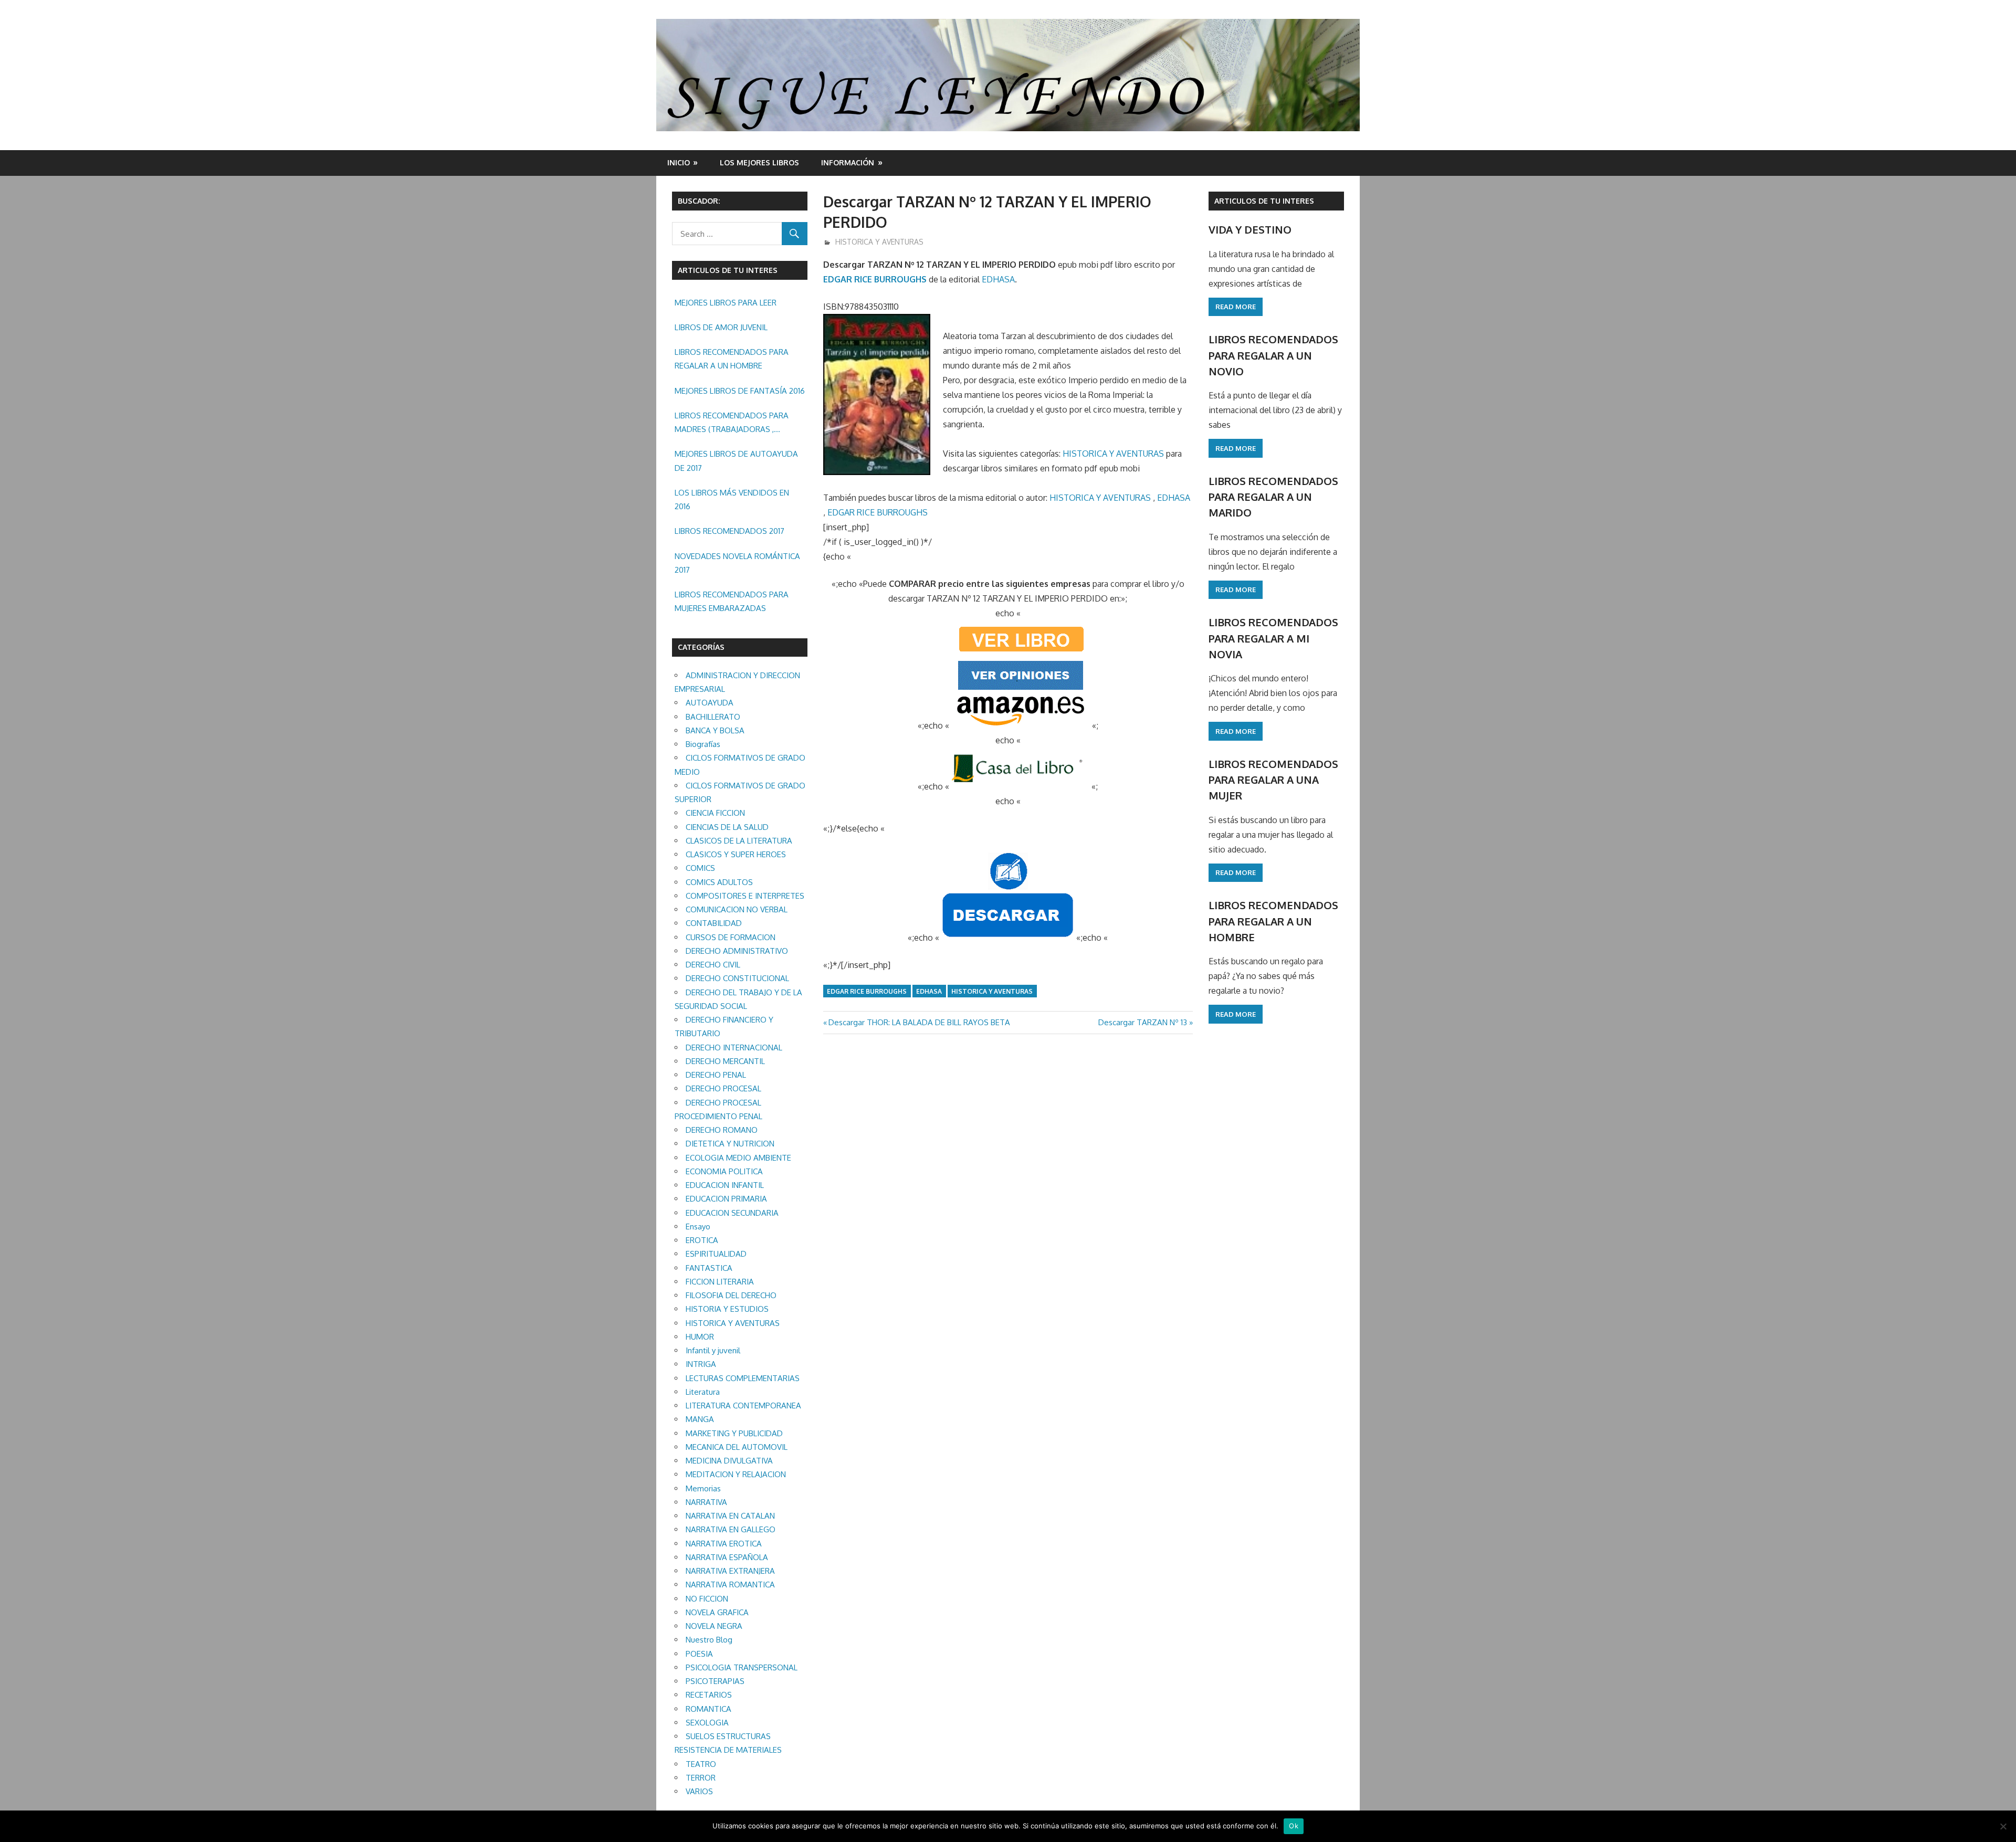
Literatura (703, 1392)
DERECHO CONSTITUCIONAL (737, 978)
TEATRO (701, 1764)
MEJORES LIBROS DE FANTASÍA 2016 (740, 391)
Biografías (703, 744)
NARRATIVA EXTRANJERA (730, 1571)
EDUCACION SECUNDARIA (732, 1213)
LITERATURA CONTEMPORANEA (743, 1406)
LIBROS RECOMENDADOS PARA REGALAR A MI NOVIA (1273, 638)
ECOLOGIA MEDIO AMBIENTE (738, 1158)
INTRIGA (701, 1364)
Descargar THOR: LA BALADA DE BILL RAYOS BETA (919, 1022)
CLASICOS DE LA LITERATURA (739, 841)
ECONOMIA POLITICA (724, 1171)
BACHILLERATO (713, 717)
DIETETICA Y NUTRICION (730, 1144)
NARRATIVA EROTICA (724, 1544)
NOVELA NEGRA (714, 1626)
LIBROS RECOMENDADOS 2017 (729, 531)
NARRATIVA (706, 1502)
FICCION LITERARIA (720, 1282)
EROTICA (702, 1240)
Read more (1236, 307)
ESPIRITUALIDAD (716, 1254)
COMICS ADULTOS (719, 882)
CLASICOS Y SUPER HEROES (736, 854)
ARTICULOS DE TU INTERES (1264, 201)
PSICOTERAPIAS (715, 1681)
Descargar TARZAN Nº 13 (1143, 1022)
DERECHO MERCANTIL (725, 1061)
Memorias (703, 1488)
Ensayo (698, 1227)
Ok (1294, 1826)
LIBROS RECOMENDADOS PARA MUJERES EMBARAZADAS (732, 601)
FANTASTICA (709, 1268)
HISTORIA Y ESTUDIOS (727, 1309)
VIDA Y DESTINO (1250, 229)
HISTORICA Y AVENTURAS (879, 242)
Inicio (679, 162)
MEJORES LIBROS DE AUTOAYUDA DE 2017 (736, 461)
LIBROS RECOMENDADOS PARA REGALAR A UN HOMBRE (732, 359)
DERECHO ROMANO (722, 1130)
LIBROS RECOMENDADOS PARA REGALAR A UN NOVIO (1273, 355)
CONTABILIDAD (714, 923)
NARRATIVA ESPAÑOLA (727, 1557)
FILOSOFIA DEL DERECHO (731, 1295)
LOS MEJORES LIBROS (759, 162)
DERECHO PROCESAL (723, 1088)
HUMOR (700, 1337)
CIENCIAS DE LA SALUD (727, 827)
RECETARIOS (709, 1695)
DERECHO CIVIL (713, 965)
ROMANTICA (708, 1709)
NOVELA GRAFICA (717, 1612)
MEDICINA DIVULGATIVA (729, 1461)
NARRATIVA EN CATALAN (730, 1516)
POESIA (699, 1654)
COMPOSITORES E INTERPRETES (745, 896)
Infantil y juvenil (713, 1350)
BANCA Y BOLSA (715, 730)
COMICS (700, 868)
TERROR (701, 1778)
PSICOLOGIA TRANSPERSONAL (742, 1667)
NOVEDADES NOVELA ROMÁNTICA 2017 (737, 563)
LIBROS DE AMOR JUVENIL (721, 327)
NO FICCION (707, 1599)
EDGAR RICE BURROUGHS (875, 279)
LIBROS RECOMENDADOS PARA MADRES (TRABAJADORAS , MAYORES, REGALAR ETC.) (732, 424)
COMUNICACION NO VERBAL (737, 909)
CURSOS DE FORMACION (731, 937)
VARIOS (699, 1791)
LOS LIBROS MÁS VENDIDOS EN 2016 (732, 499)
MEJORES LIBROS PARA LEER (726, 303)
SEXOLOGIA (707, 1723)
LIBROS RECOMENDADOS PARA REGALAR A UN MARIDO (1273, 497)
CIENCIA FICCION (715, 813)
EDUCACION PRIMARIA (726, 1199)
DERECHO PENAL (716, 1075)
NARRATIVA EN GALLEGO (731, 1529)
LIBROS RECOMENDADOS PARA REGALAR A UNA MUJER (1273, 780)
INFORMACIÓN (848, 162)
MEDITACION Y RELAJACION (736, 1474)
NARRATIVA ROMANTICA (730, 1585)
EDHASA (998, 279)
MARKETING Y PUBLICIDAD (734, 1433)
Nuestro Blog (709, 1640)
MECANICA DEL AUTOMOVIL (737, 1447)
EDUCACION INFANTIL (725, 1185)
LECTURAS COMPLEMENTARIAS (743, 1378)
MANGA (700, 1419)
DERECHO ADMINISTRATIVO (737, 951)
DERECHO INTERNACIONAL (734, 1048)
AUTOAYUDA (710, 703)
